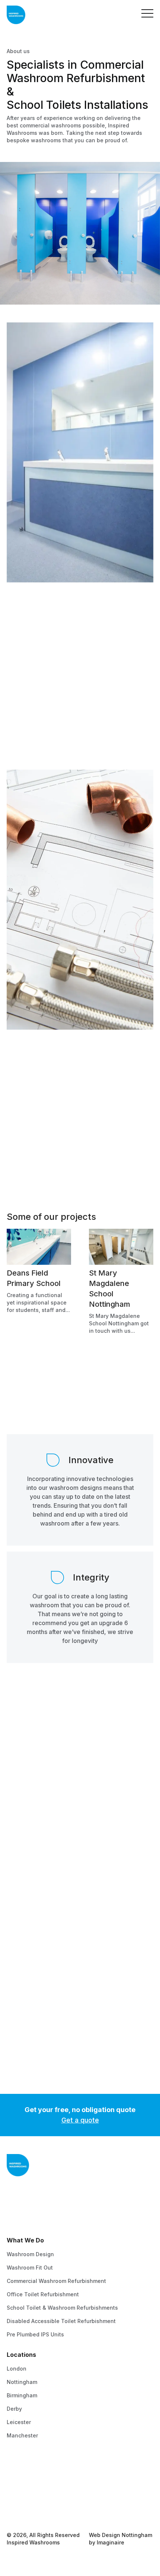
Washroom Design (30, 2254)
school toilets (46, 1099)
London (17, 2369)
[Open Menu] (147, 15)
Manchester (22, 2435)
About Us (18, 2483)
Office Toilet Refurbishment (43, 2294)
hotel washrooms (89, 1099)
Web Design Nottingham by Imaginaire (121, 2539)
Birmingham (22, 2395)
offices (97, 1106)
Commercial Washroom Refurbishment (56, 2281)
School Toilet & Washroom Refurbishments (62, 2308)
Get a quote (80, 2120)
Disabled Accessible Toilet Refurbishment (61, 2321)
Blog (12, 2510)
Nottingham (22, 2382)
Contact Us (21, 2470)
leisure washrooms (50, 1106)
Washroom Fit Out (30, 2268)
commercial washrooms (37, 1091)
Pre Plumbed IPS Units (35, 2334)
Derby (14, 2409)
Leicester (19, 2422)
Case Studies (24, 2496)
